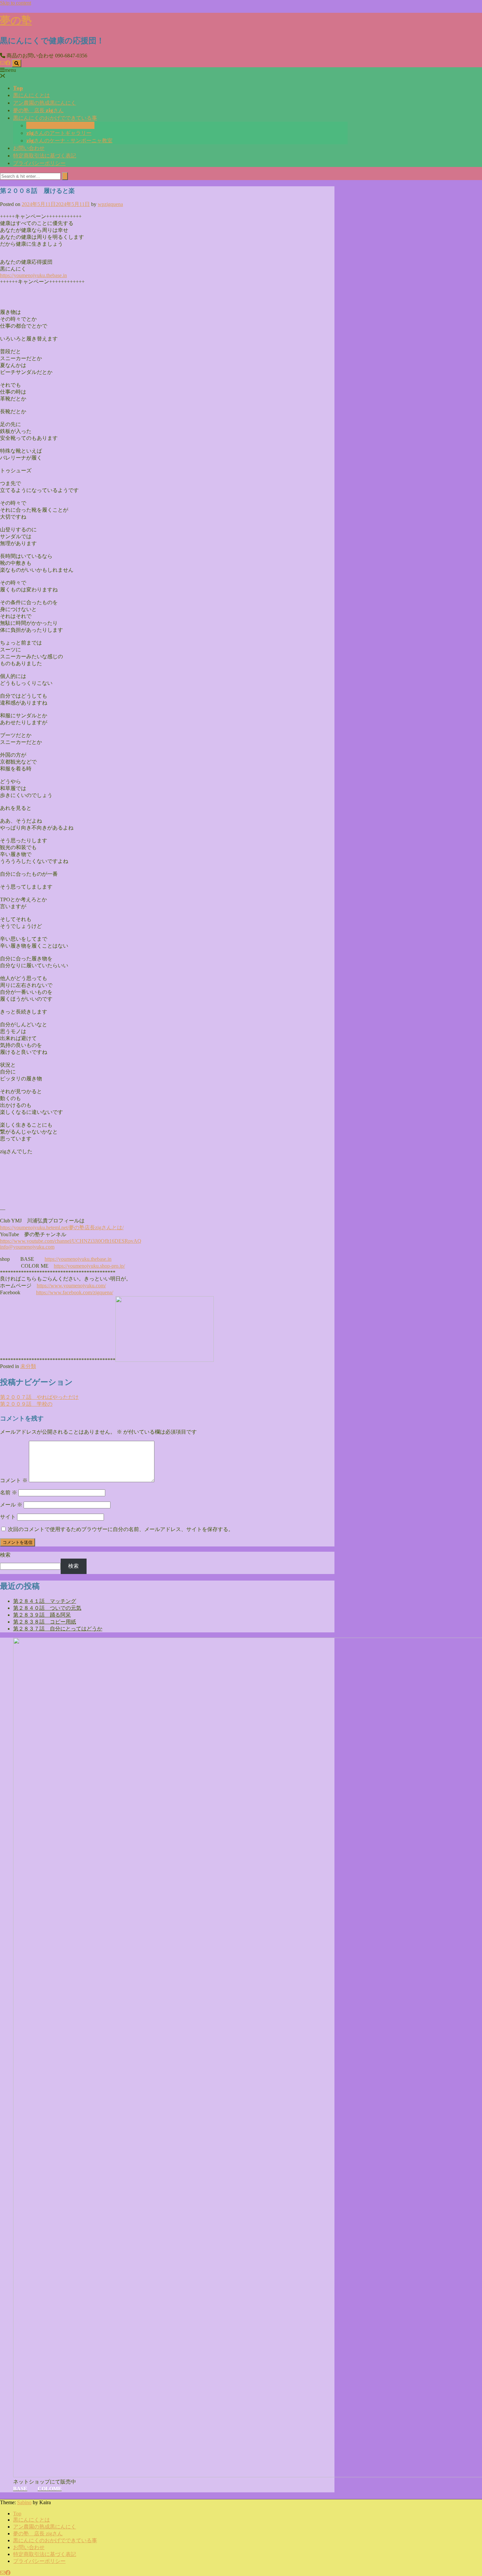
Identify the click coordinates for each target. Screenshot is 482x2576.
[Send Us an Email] (3, 63)
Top (18, 88)
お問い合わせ (29, 148)
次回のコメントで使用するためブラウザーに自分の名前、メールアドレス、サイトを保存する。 (121, 1529)
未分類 (28, 1366)
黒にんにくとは (31, 95)
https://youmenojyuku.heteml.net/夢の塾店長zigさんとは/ (62, 1227)
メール (11, 1505)
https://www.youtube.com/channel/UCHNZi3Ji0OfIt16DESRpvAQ (71, 1241)
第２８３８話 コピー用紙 (45, 1622)
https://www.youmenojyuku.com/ (71, 1286)
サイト (8, 1517)
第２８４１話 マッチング (45, 1601)
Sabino (24, 2502)
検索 (5, 1555)
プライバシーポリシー (39, 163)
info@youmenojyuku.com (27, 1247)
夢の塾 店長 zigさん (38, 110)
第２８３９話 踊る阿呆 (42, 1615)
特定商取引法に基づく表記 (45, 155)
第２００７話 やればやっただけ (39, 1397)
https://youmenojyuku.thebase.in (78, 1259)
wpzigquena (110, 204)
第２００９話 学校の (26, 1404)
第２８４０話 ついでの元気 (47, 1608)
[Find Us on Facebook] (8, 63)
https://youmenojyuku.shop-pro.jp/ (89, 1266)
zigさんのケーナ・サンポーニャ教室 (69, 140)
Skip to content (16, 3)
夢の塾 (16, 20)
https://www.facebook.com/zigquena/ (75, 1292)
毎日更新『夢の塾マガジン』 (60, 125)
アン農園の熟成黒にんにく (45, 103)
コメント (14, 1480)
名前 (9, 1492)
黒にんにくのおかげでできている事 (55, 118)
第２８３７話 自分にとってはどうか (58, 1629)
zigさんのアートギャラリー (59, 133)
